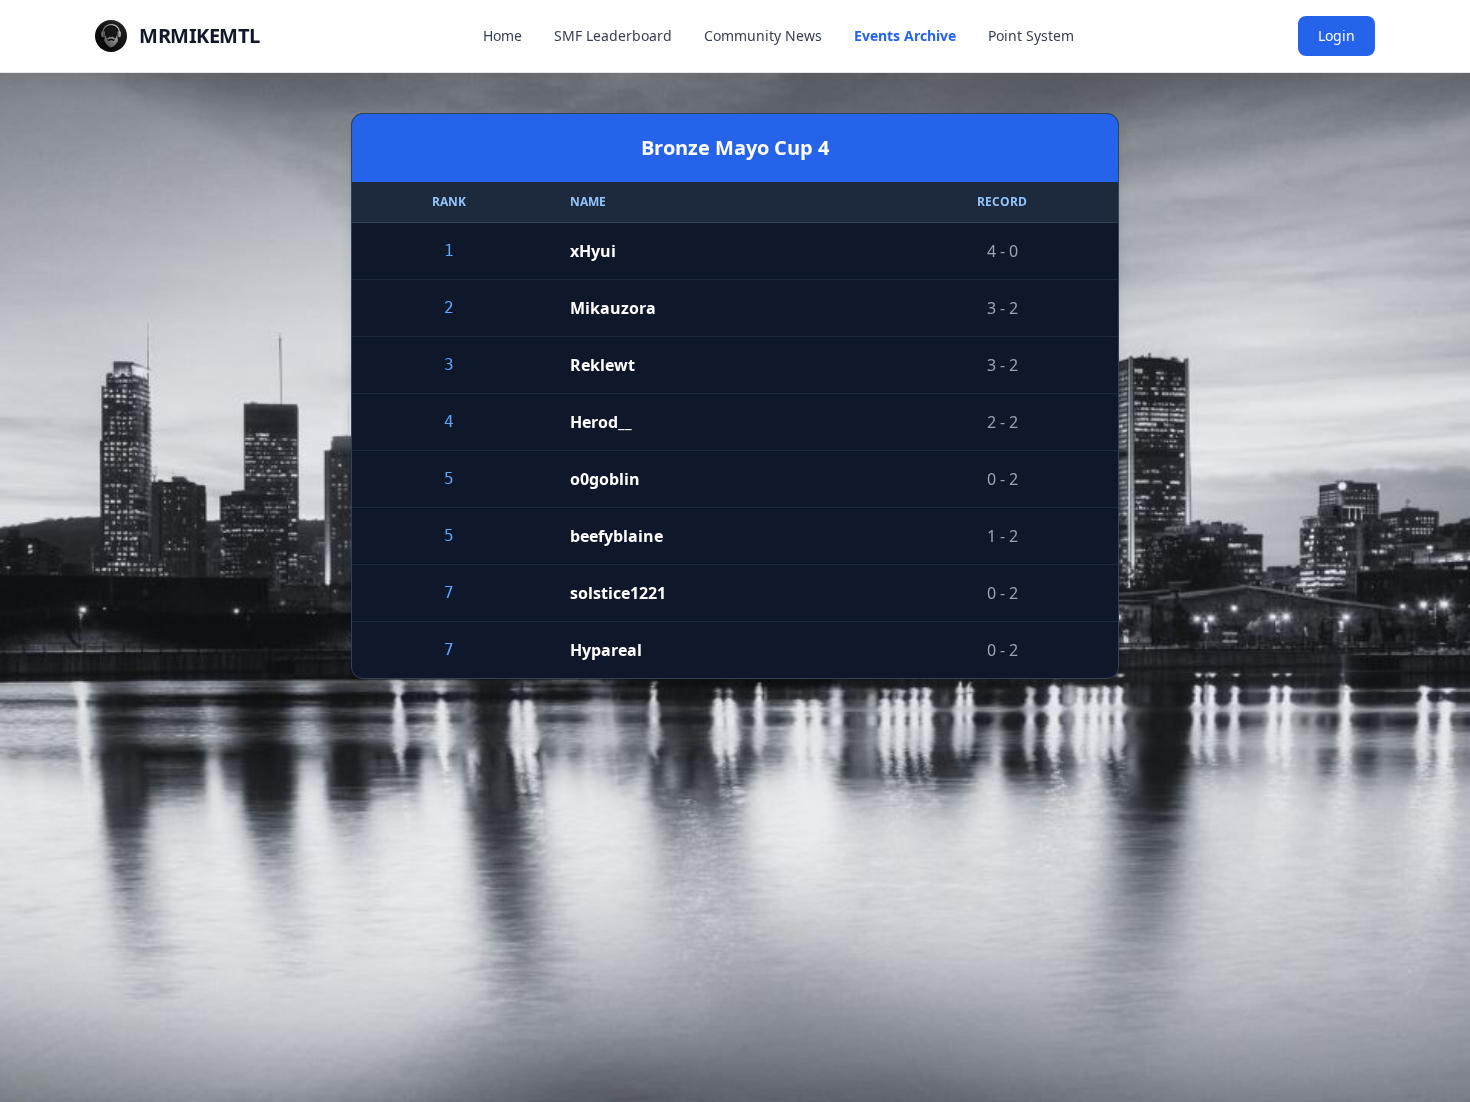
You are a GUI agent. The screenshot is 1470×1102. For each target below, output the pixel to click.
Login (1336, 35)
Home (502, 35)
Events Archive (905, 35)
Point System (1031, 35)
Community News (763, 35)
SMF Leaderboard (613, 35)
